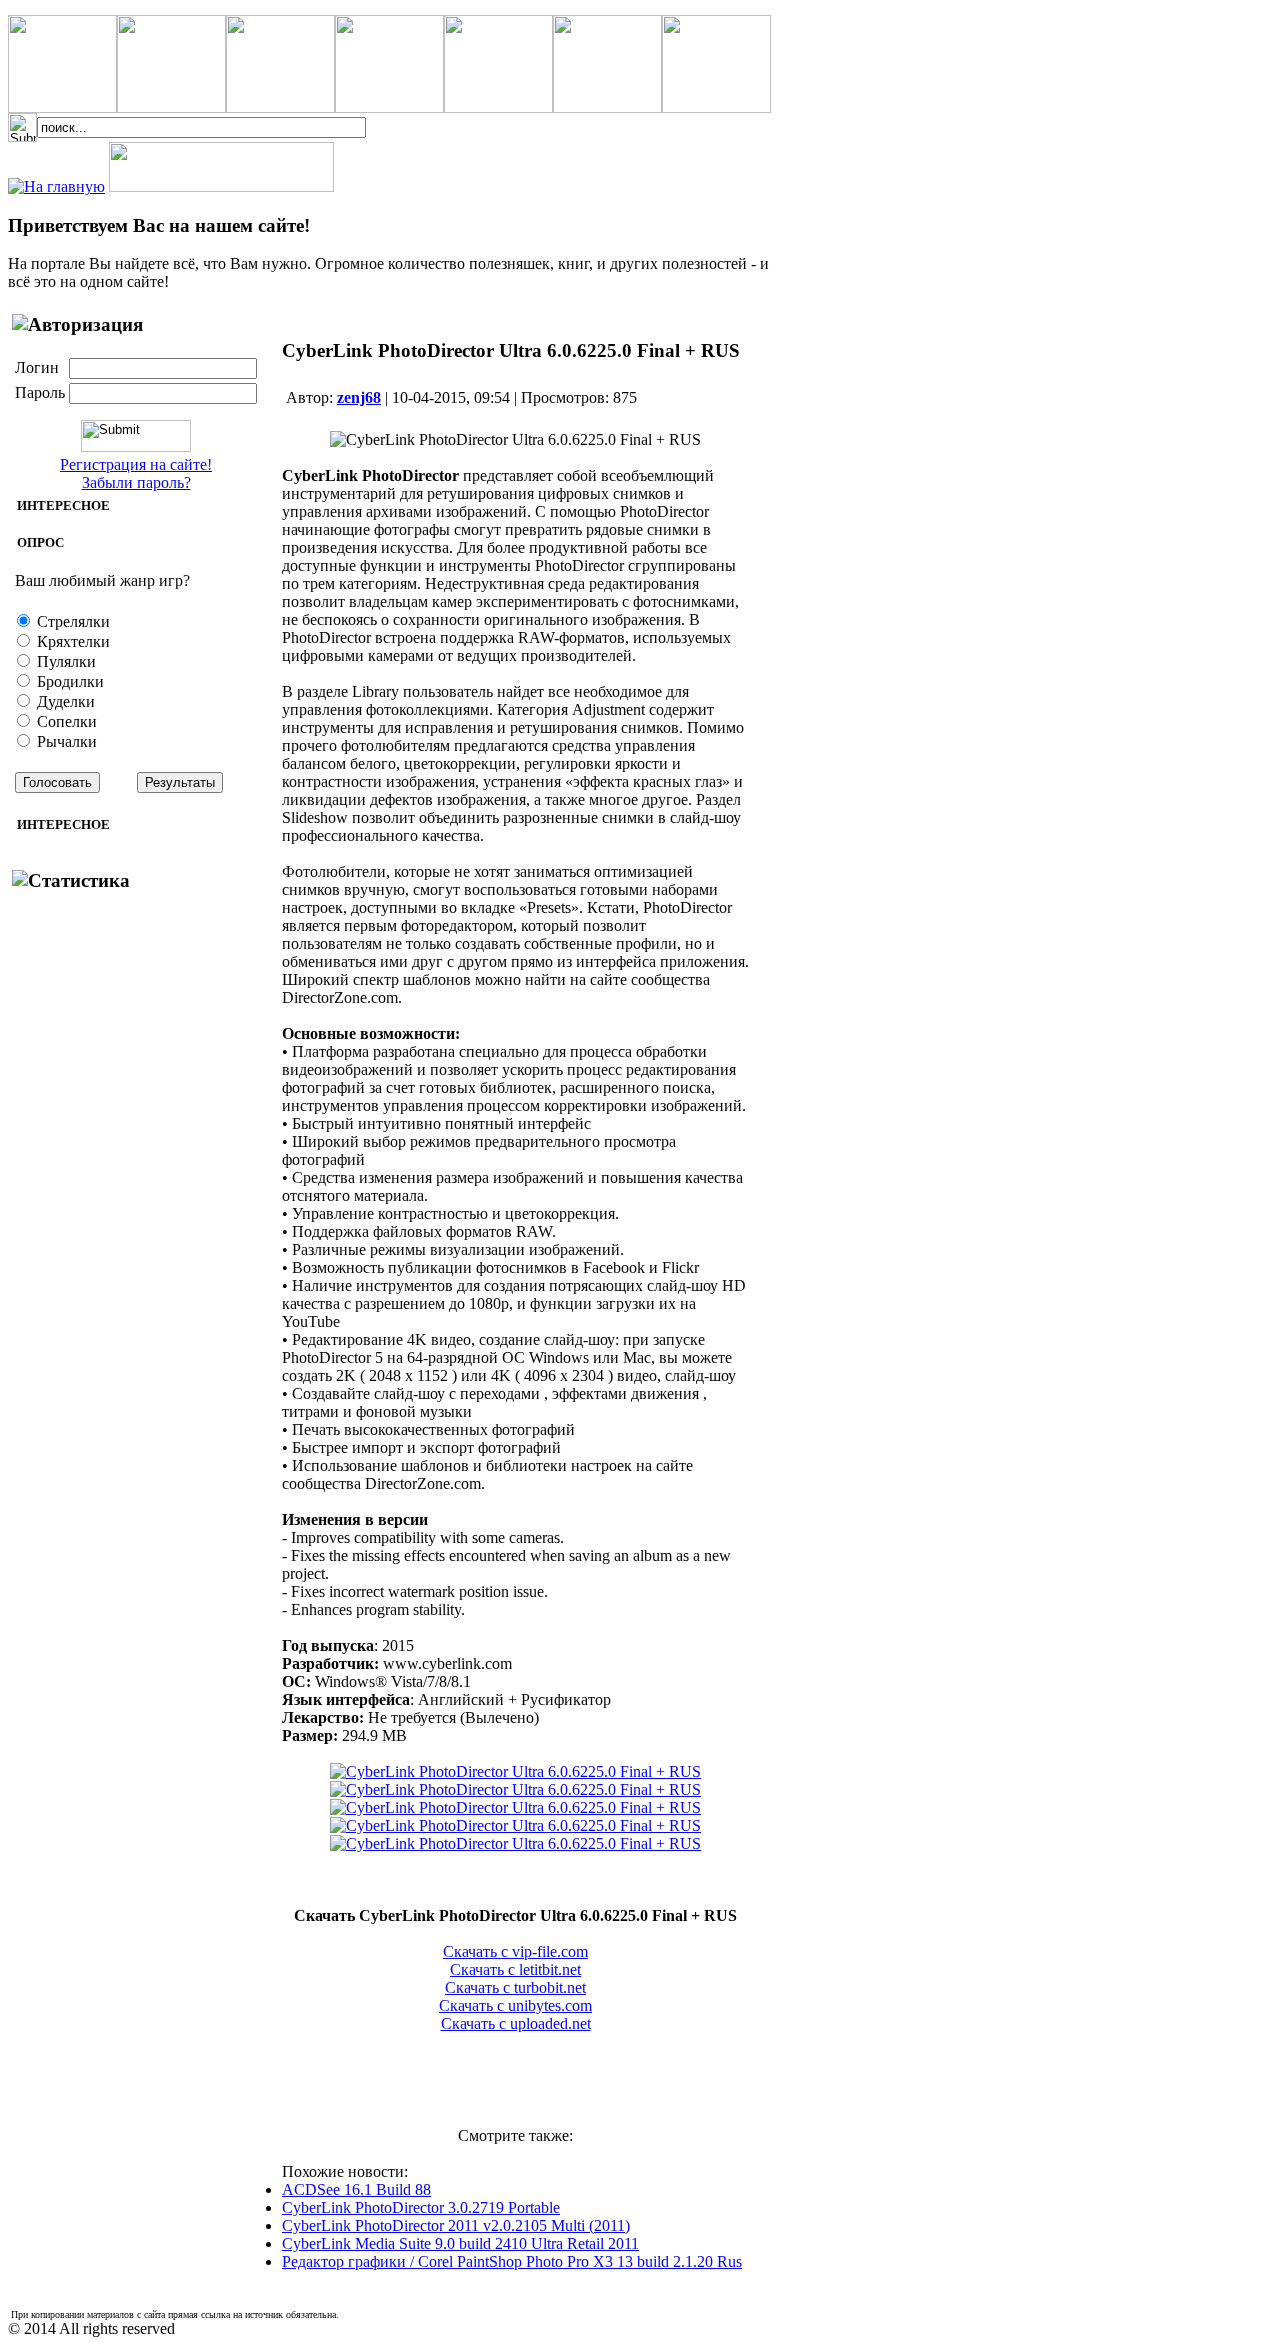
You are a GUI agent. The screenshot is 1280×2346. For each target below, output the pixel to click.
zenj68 (359, 397)
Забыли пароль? (136, 482)
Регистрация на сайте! (136, 464)
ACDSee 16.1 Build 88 (356, 2189)
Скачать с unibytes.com (515, 2005)
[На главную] (56, 186)
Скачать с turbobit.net (515, 1987)
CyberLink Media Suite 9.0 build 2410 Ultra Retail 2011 (460, 2243)
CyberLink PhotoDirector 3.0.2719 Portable (421, 2207)
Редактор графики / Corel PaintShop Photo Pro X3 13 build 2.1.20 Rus (512, 2261)
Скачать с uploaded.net (516, 2023)
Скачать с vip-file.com (515, 1951)
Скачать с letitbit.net (515, 1969)
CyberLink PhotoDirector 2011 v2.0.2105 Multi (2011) (456, 2225)
